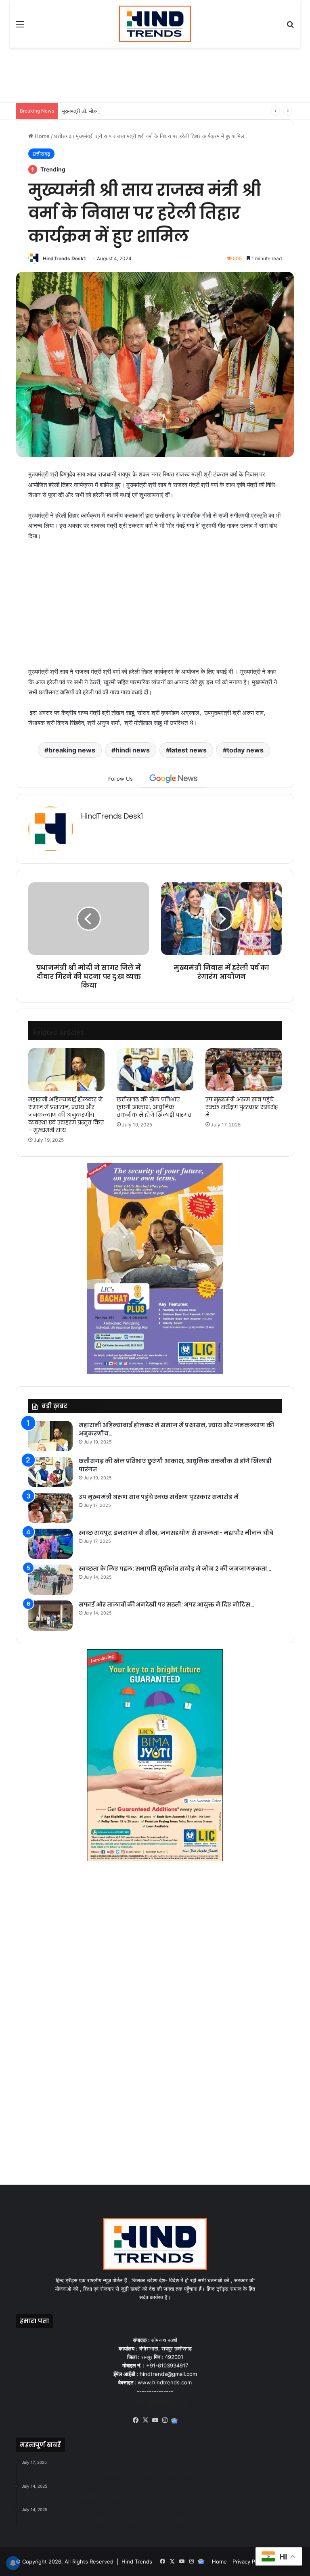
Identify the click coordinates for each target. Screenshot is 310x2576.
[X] (145, 2420)
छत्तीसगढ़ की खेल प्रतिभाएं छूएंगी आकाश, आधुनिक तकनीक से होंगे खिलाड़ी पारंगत (154, 1107)
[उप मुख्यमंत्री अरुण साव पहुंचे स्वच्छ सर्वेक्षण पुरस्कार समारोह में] (244, 1070)
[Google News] (174, 779)
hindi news (133, 750)
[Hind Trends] (155, 24)
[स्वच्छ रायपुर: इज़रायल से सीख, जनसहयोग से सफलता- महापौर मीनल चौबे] (50, 1544)
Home (41, 136)
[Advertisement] (163, 74)
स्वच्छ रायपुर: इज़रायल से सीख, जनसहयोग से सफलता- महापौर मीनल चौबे (176, 1533)
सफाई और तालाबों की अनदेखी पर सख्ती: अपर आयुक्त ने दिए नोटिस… (167, 1605)
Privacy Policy (249, 2561)
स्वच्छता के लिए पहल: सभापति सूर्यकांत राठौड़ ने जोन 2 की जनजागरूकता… (175, 1569)
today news (245, 750)
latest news (188, 750)
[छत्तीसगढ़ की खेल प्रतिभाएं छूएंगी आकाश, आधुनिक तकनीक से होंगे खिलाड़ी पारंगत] (155, 1070)
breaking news (72, 750)
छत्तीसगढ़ (63, 136)
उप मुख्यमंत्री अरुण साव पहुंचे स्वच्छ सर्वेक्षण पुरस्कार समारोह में (242, 1107)
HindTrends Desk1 (64, 258)
